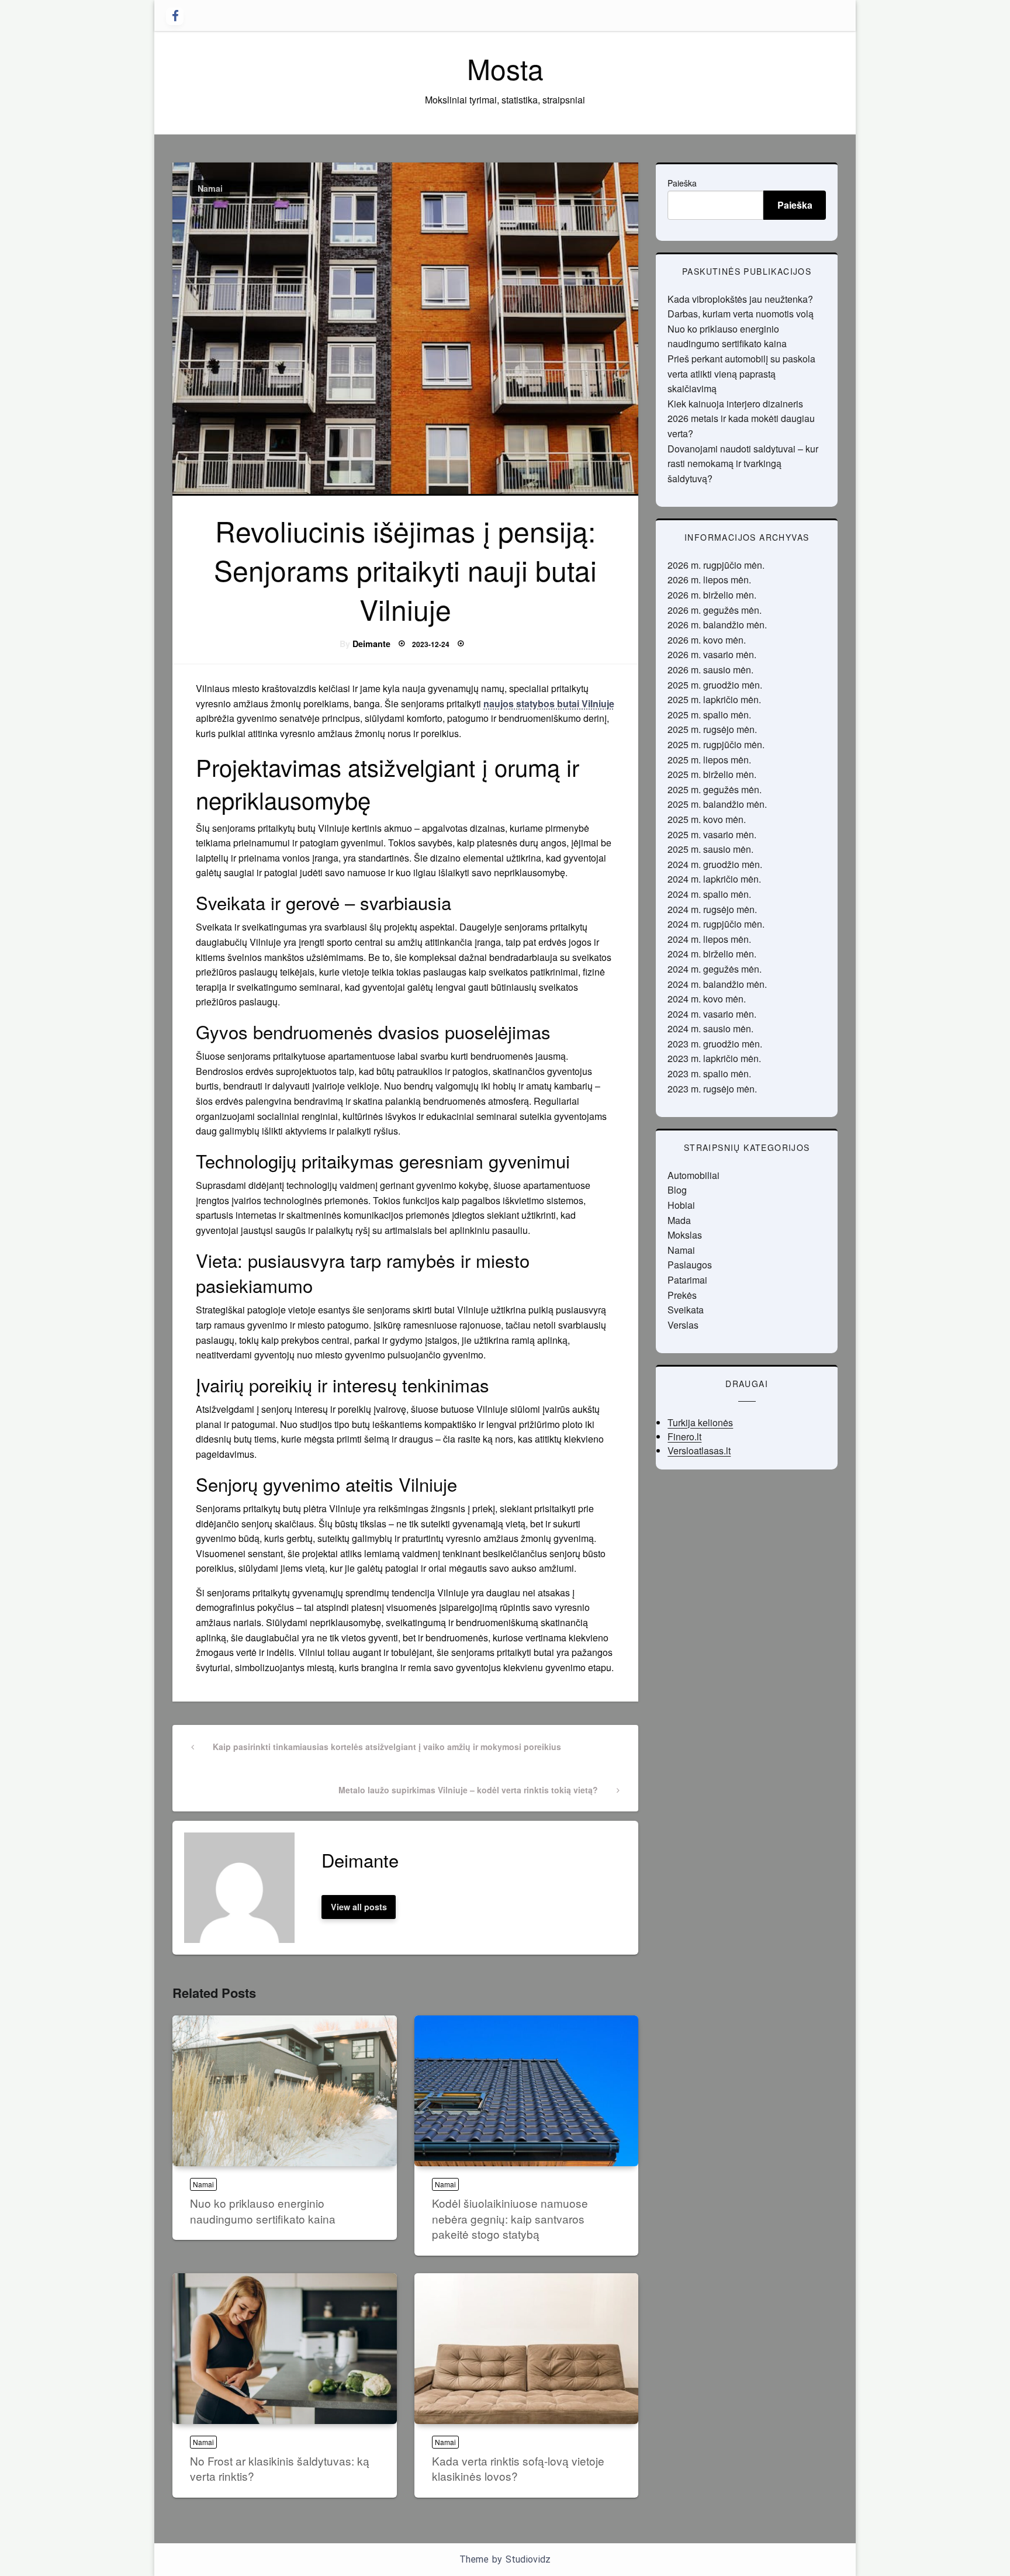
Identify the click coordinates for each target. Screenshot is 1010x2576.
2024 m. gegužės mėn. (715, 969)
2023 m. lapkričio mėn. (714, 1058)
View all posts (359, 1907)
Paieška (682, 183)
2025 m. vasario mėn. (712, 834)
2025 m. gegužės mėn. (715, 789)
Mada (679, 1220)
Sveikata (686, 1310)
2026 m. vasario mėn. (712, 654)
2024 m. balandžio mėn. (717, 984)
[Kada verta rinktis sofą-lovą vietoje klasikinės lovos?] (527, 2349)
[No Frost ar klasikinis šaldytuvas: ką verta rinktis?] (285, 2349)
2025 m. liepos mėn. (709, 760)
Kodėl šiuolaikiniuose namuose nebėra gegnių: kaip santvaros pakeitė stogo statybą (510, 2218)
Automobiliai (693, 1175)
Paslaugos (690, 1265)
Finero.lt (684, 1436)
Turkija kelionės (700, 1422)
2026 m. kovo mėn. (707, 640)
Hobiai (681, 1205)
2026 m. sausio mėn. (710, 670)
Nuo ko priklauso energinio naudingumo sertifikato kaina (263, 2211)
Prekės (682, 1295)
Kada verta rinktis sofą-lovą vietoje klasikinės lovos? (518, 2468)
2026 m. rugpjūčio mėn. (716, 565)
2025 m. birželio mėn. (712, 774)
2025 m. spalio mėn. (709, 715)
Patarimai (687, 1280)
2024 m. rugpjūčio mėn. (716, 924)
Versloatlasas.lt (699, 1450)
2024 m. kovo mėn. (707, 999)
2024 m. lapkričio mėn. (714, 879)
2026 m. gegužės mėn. (715, 610)
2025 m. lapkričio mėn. (714, 699)
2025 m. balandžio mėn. (717, 804)
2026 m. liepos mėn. (709, 580)
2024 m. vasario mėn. (712, 1014)
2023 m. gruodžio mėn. (715, 1044)
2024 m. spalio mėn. (709, 894)
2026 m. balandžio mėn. (717, 625)
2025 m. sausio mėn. (710, 849)
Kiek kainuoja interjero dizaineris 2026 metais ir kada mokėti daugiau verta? (741, 419)
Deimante (371, 644)
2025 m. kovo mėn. (707, 819)
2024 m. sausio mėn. (710, 1028)
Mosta (505, 68)
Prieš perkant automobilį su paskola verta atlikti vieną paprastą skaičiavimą (741, 374)
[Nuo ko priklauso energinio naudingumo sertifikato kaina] (285, 2091)
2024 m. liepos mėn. (709, 939)
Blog (677, 1190)
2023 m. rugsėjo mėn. (712, 1089)
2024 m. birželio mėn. (712, 954)
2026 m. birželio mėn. (712, 595)
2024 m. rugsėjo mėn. (712, 909)
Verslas (683, 1325)
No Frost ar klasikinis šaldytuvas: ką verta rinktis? (280, 2468)
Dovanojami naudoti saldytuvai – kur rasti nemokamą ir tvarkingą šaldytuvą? (743, 464)
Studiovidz (528, 2559)
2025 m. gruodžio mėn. (715, 685)
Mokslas (685, 1235)
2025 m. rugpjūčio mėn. (716, 744)
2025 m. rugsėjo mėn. (712, 729)
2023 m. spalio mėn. (709, 1073)
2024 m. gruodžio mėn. (715, 864)
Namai (210, 188)
